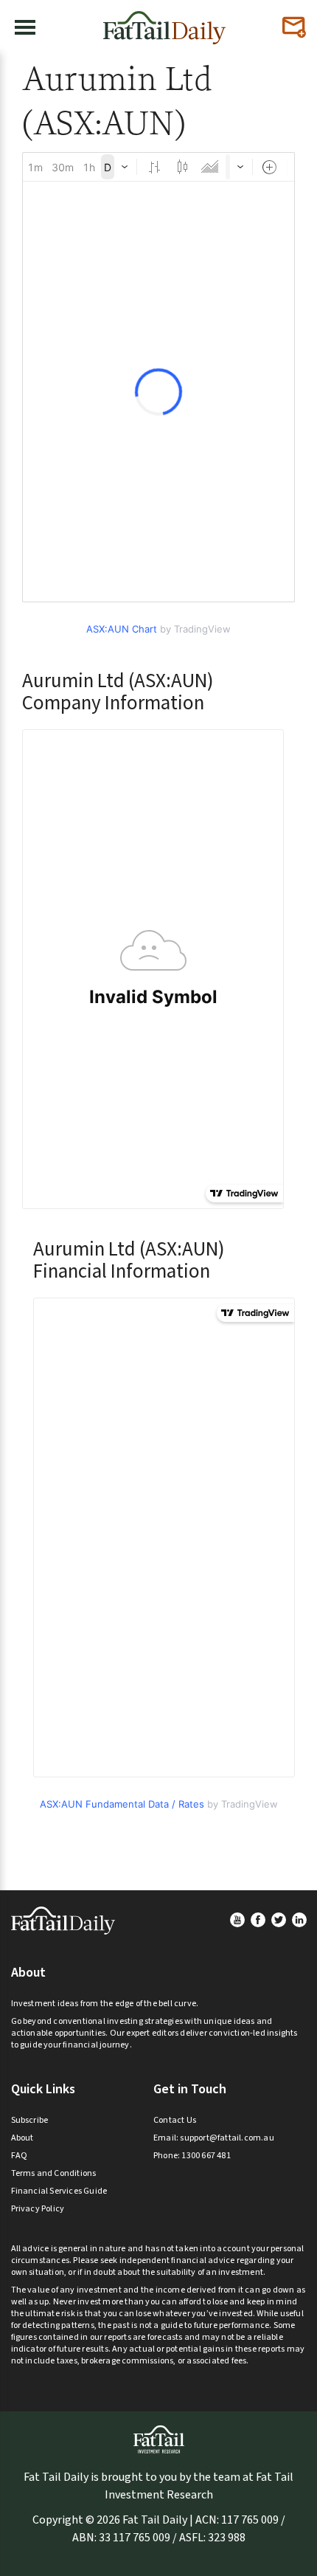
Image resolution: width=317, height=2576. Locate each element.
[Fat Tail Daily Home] (164, 22)
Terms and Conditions (54, 2173)
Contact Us (175, 2120)
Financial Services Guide (59, 2191)
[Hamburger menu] (25, 27)
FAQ (20, 2156)
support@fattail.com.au (227, 2138)
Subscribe (30, 2120)
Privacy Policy (38, 2209)
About (22, 2138)
